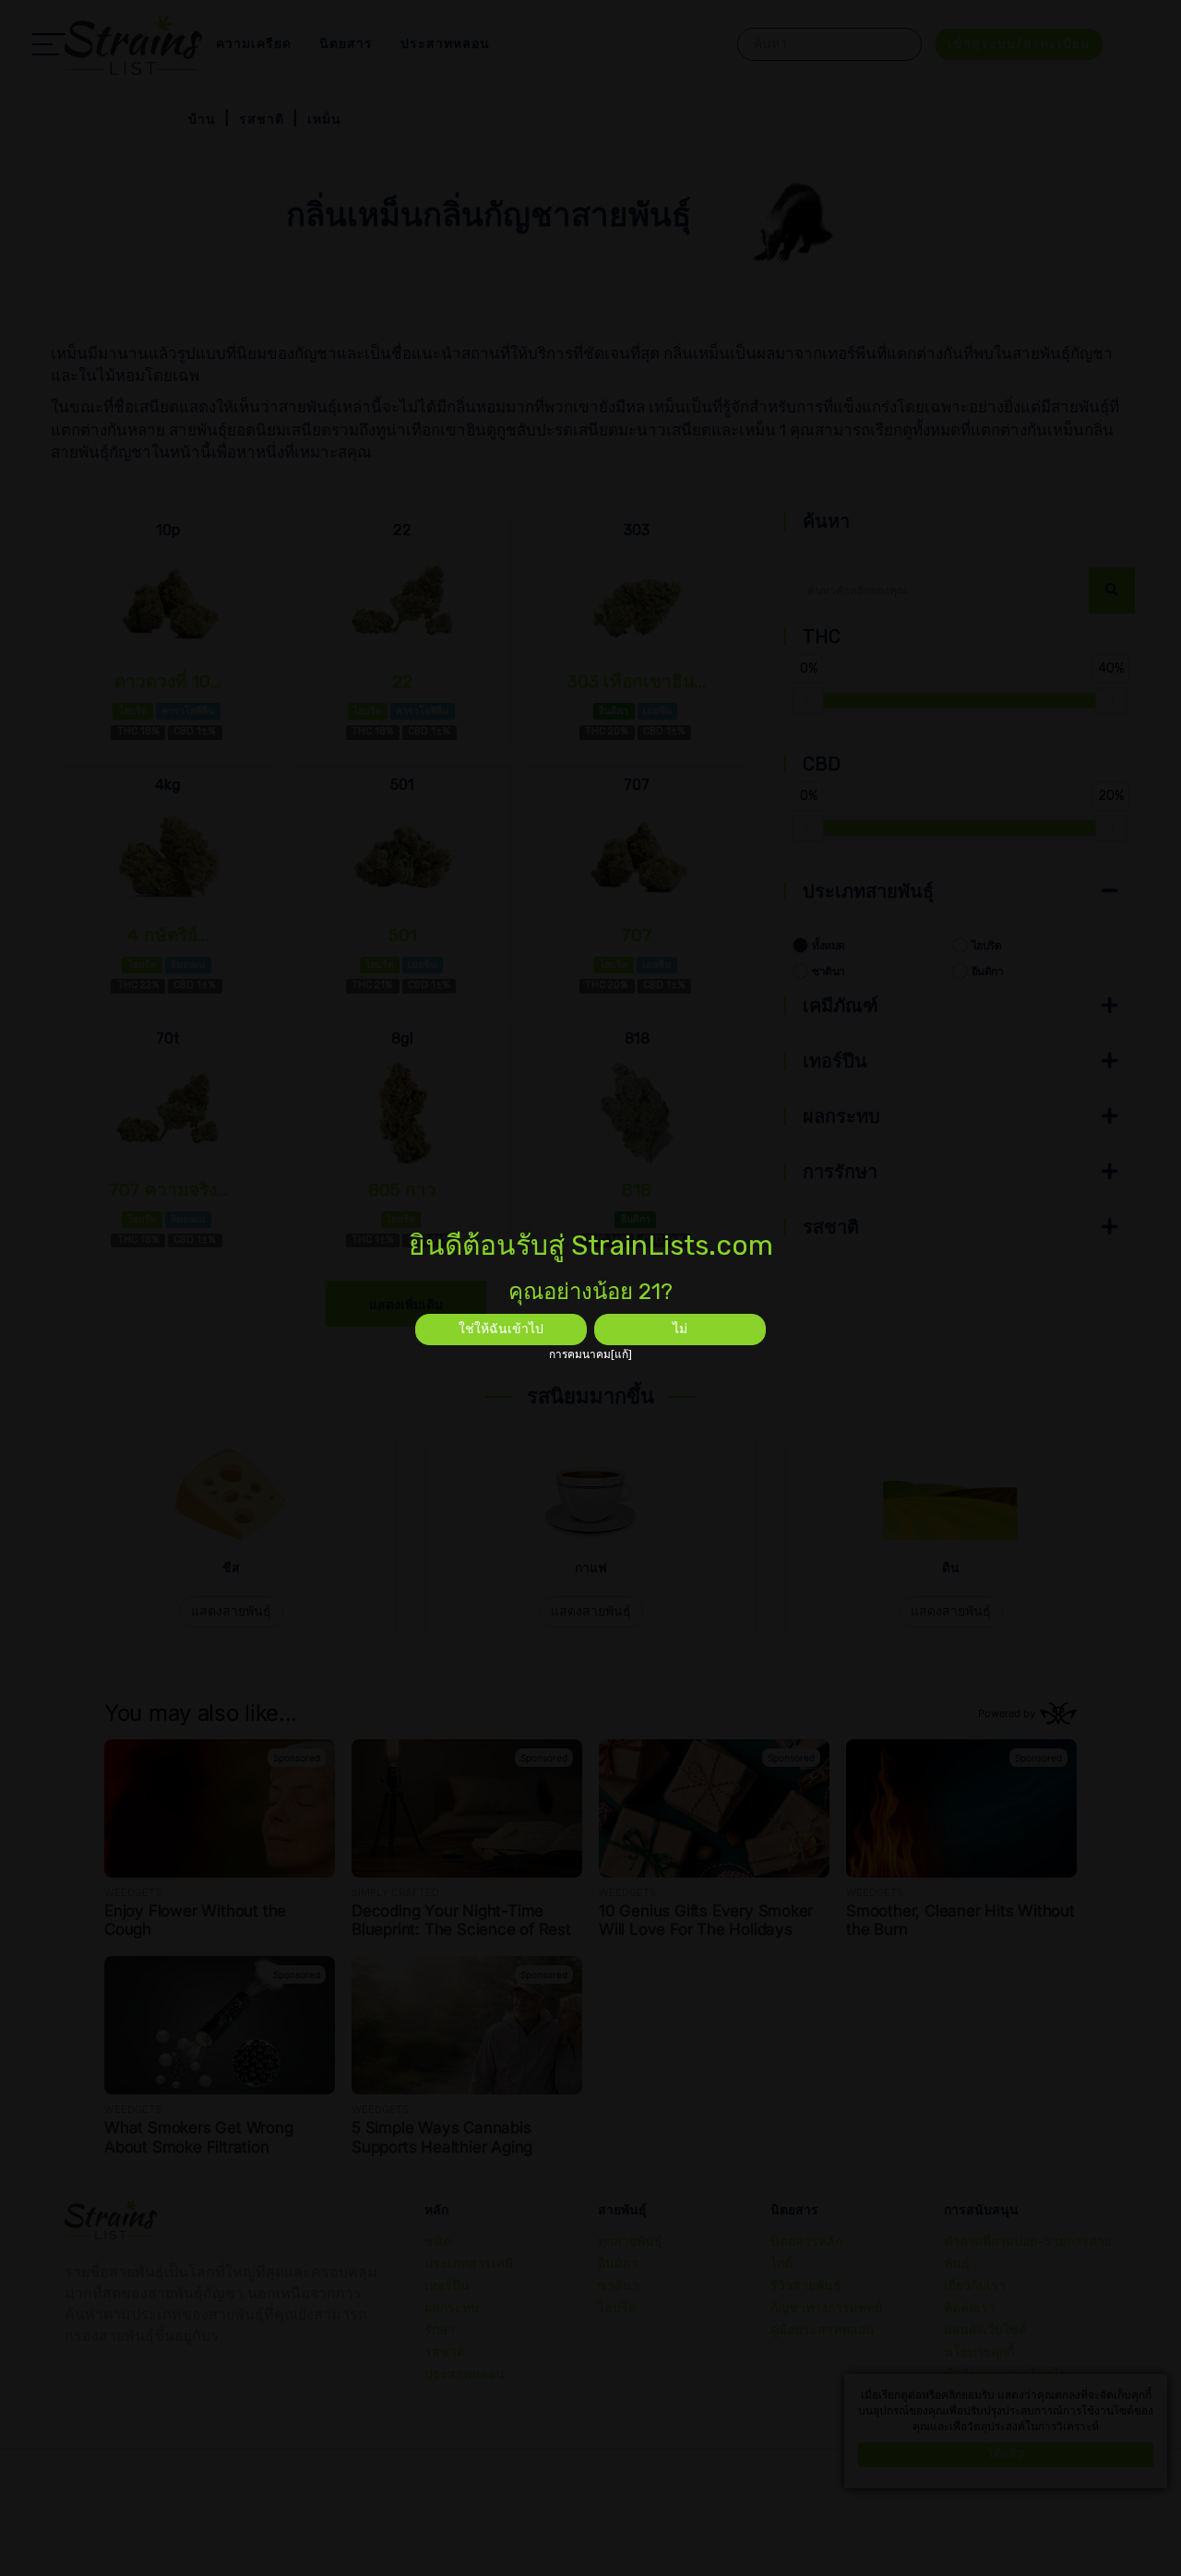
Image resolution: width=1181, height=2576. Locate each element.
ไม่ (680, 1329)
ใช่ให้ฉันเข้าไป (501, 1329)
